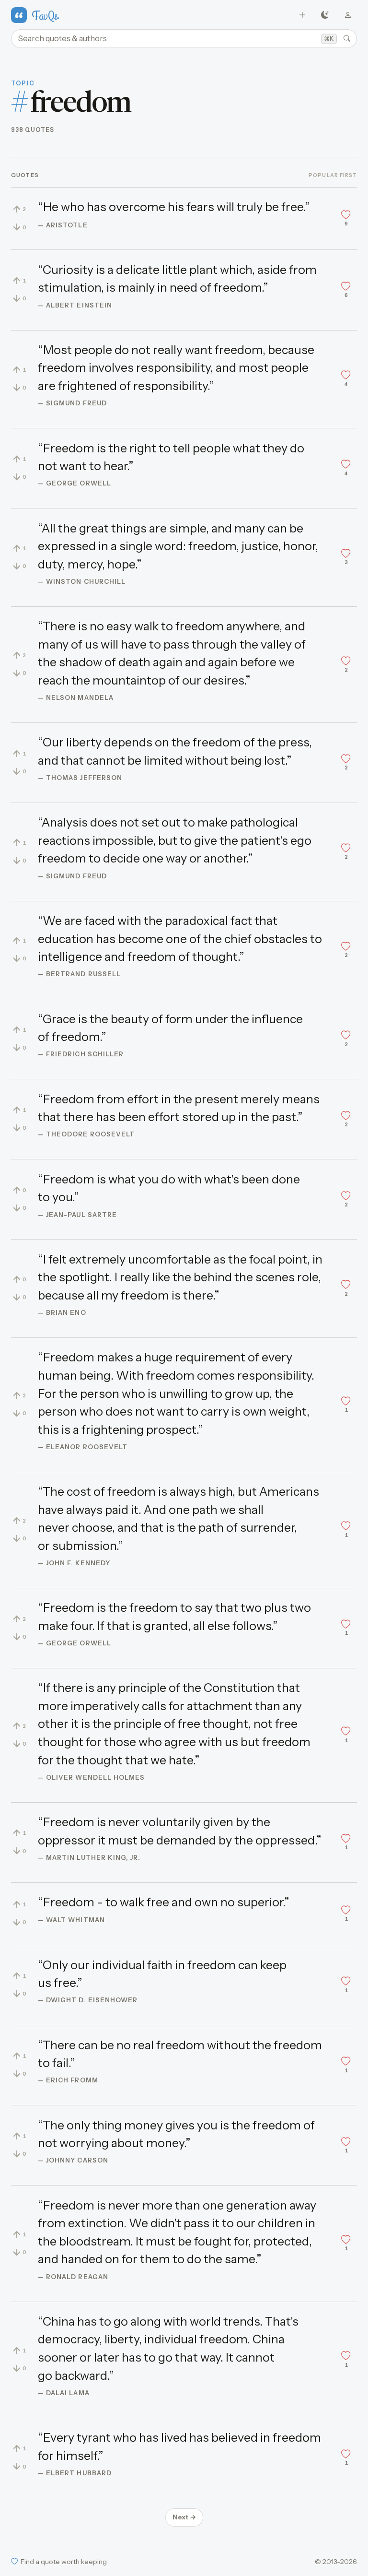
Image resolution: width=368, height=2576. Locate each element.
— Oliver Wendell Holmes (91, 1777)
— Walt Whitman (71, 1920)
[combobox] (184, 39)
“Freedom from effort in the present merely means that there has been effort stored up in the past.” (179, 1108)
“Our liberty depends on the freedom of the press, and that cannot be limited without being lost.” (175, 751)
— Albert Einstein (75, 305)
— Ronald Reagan (73, 2277)
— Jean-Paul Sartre (77, 1215)
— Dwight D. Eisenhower (88, 2000)
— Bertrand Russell (79, 974)
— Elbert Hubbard (75, 2473)
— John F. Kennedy (74, 1563)
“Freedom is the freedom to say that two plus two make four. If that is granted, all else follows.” (174, 1617)
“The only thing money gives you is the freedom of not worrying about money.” (176, 2134)
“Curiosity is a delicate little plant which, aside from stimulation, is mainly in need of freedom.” (177, 279)
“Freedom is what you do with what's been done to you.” (169, 1188)
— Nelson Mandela (76, 697)
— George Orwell (75, 483)
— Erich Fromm (68, 2080)
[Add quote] (303, 15)
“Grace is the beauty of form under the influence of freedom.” (170, 1028)
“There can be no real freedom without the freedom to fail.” (180, 2054)
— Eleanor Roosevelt (83, 1447)
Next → (184, 2517)
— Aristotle (63, 225)
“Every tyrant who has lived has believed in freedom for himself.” (179, 2446)
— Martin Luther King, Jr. (89, 1857)
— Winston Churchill (82, 581)
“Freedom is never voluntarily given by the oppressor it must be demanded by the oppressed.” (180, 1831)
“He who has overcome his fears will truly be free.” (174, 207)
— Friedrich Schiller (81, 1054)
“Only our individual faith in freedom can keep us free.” (162, 1974)
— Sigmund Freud (72, 403)
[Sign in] (348, 15)
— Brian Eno (62, 1312)
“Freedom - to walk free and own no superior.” (164, 1902)
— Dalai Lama (64, 2393)
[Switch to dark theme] (325, 15)
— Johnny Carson (73, 2160)
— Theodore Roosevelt (86, 1134)
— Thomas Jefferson (80, 778)
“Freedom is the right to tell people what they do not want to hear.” (171, 457)
